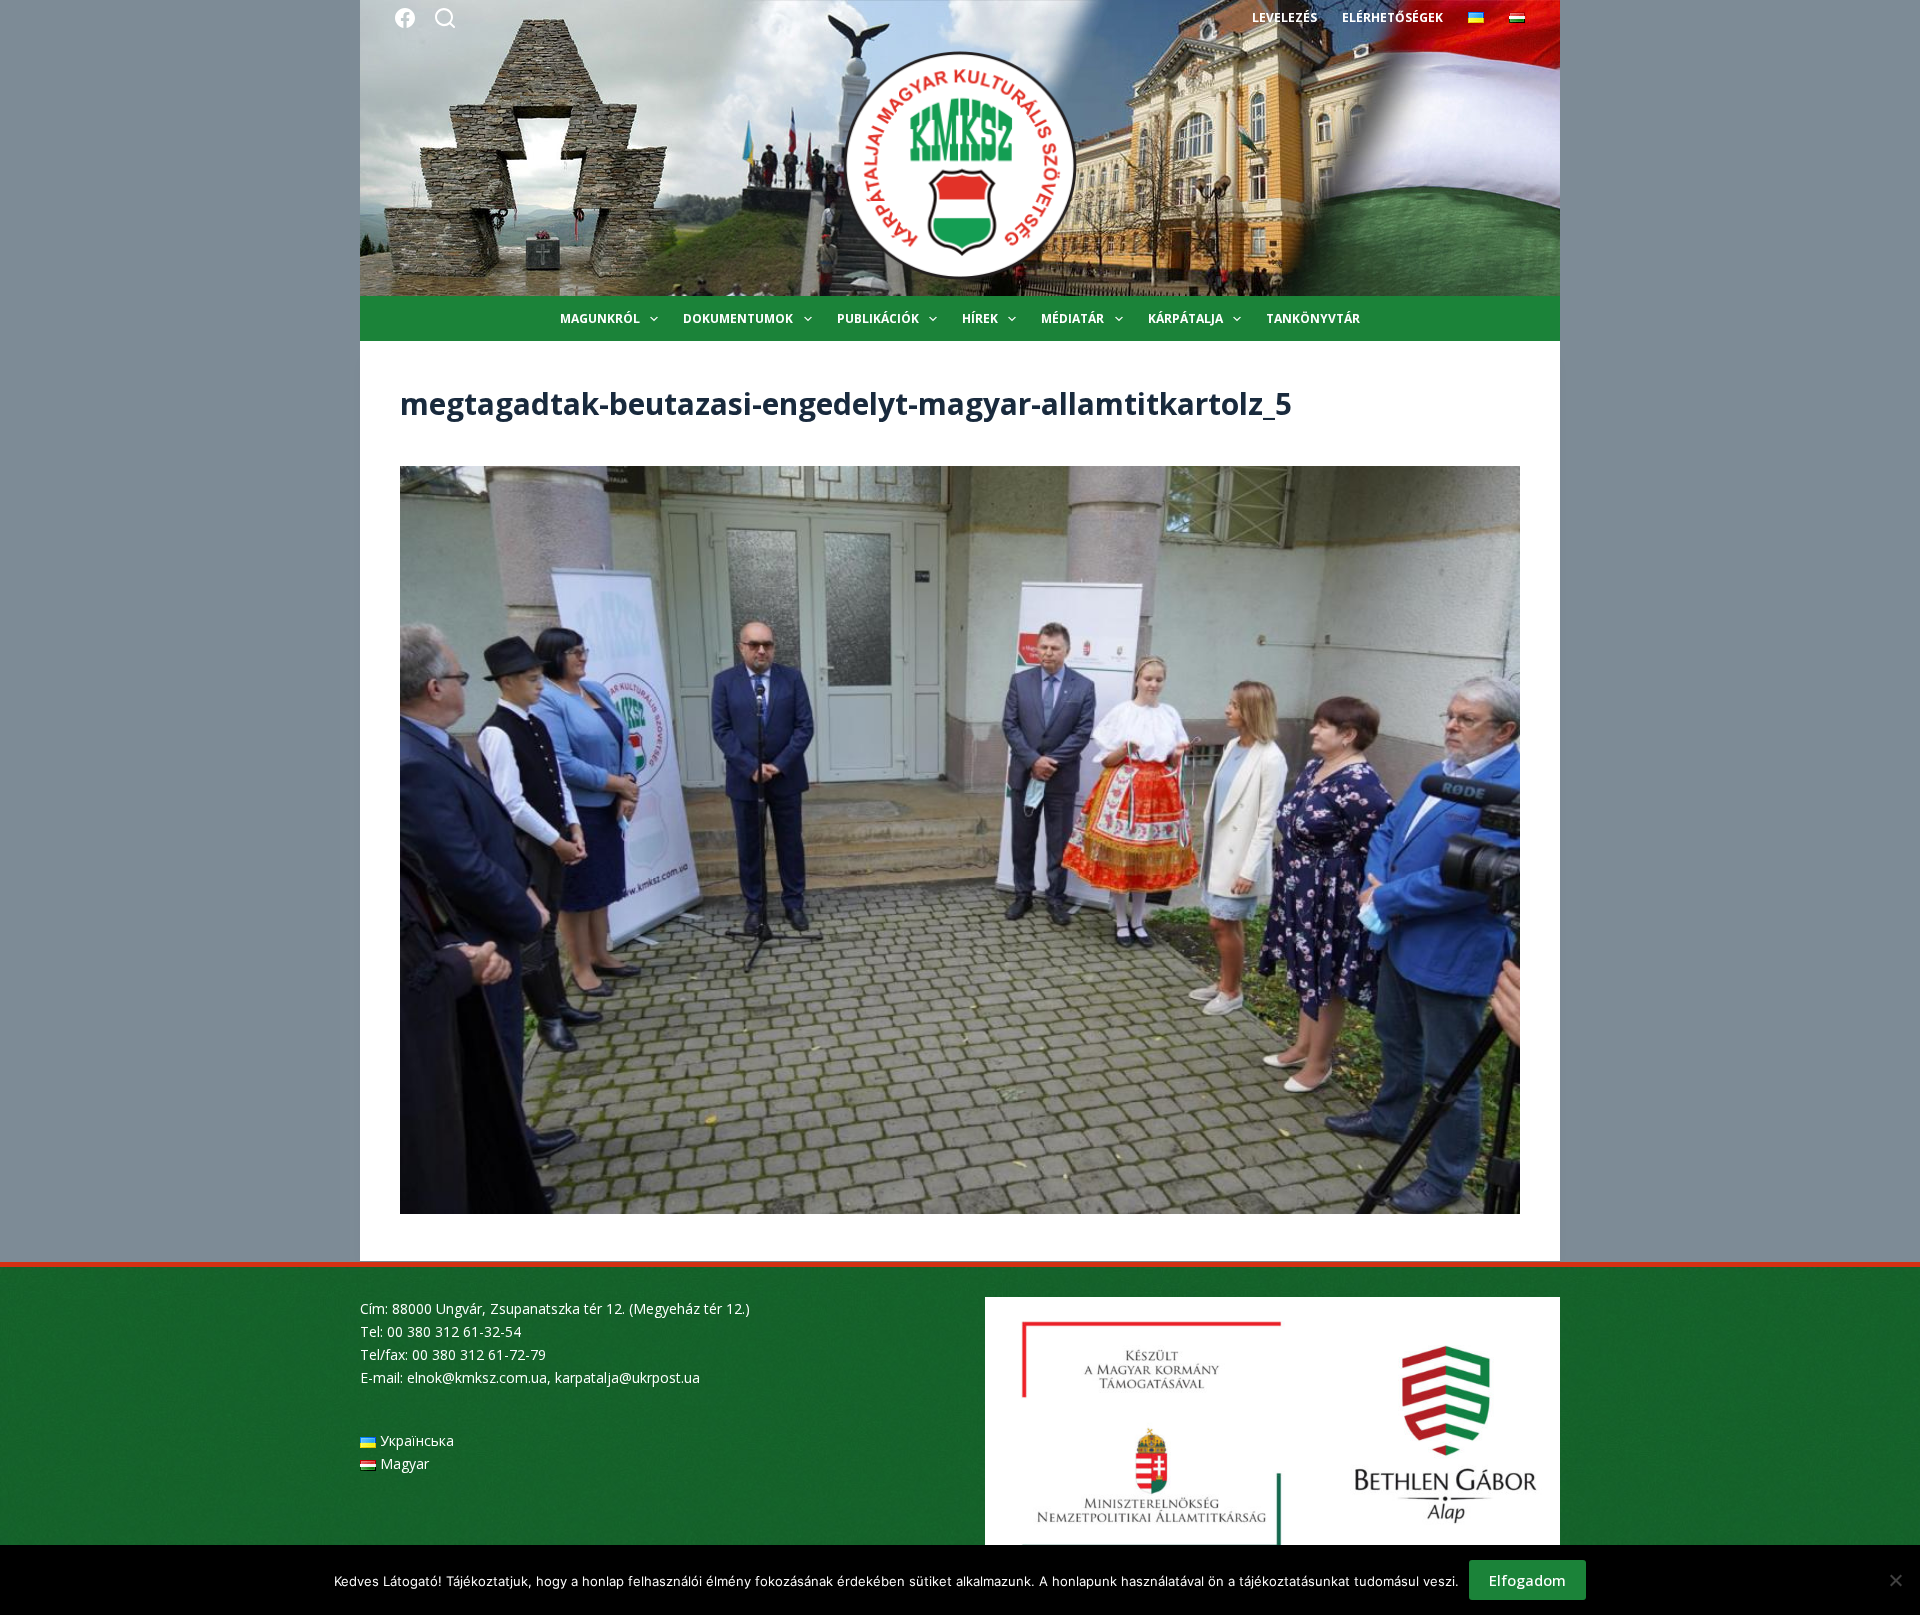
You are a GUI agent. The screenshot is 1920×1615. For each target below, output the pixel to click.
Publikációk (878, 318)
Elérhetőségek (1392, 17)
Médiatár (1072, 318)
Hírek (980, 318)
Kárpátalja (1185, 318)
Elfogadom (1527, 1580)
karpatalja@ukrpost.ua (627, 1377)
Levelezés (1284, 17)
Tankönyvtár (1313, 318)
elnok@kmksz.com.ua (477, 1377)
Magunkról (600, 318)
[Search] (445, 18)
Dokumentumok (738, 318)
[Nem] (1895, 1580)
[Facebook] (405, 18)
